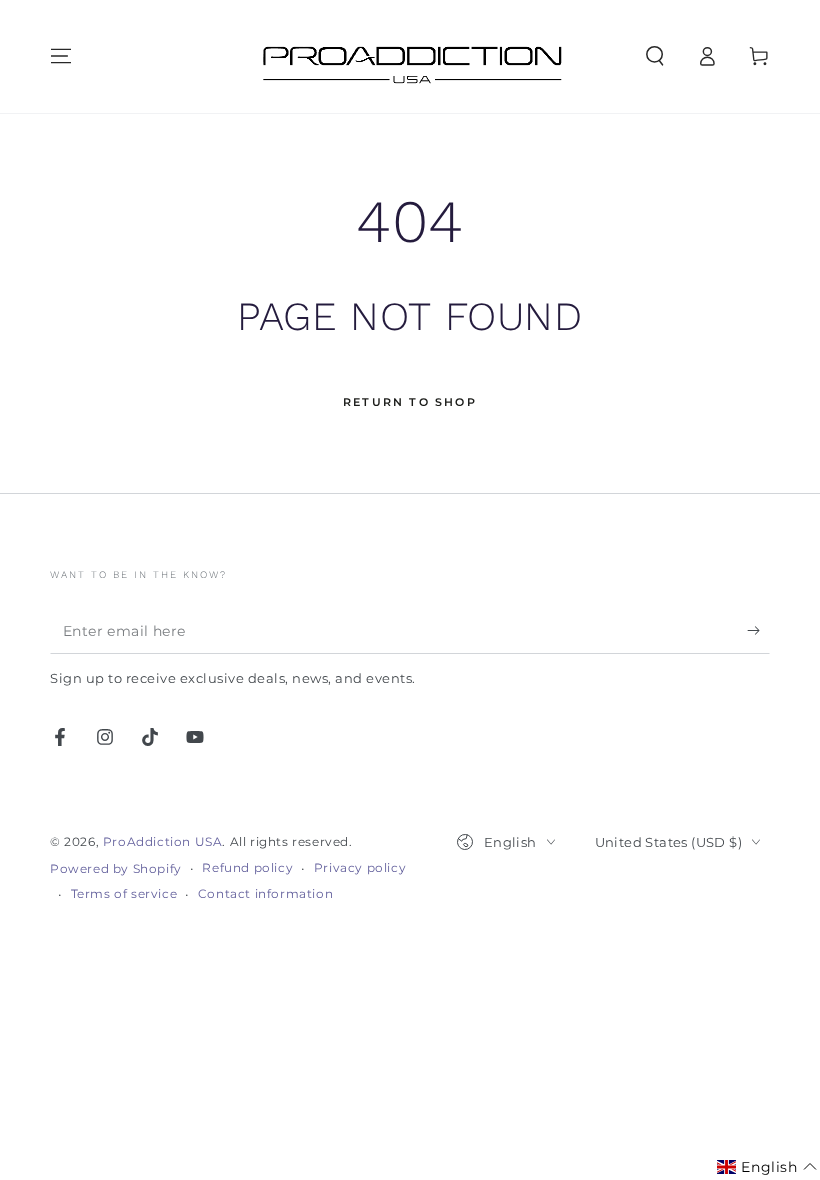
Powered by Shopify (116, 868)
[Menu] (61, 56)
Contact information (265, 893)
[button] (655, 56)
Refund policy (247, 867)
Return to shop (410, 402)
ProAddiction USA (163, 841)
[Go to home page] (410, 56)
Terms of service (124, 893)
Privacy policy (360, 867)
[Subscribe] (758, 631)
